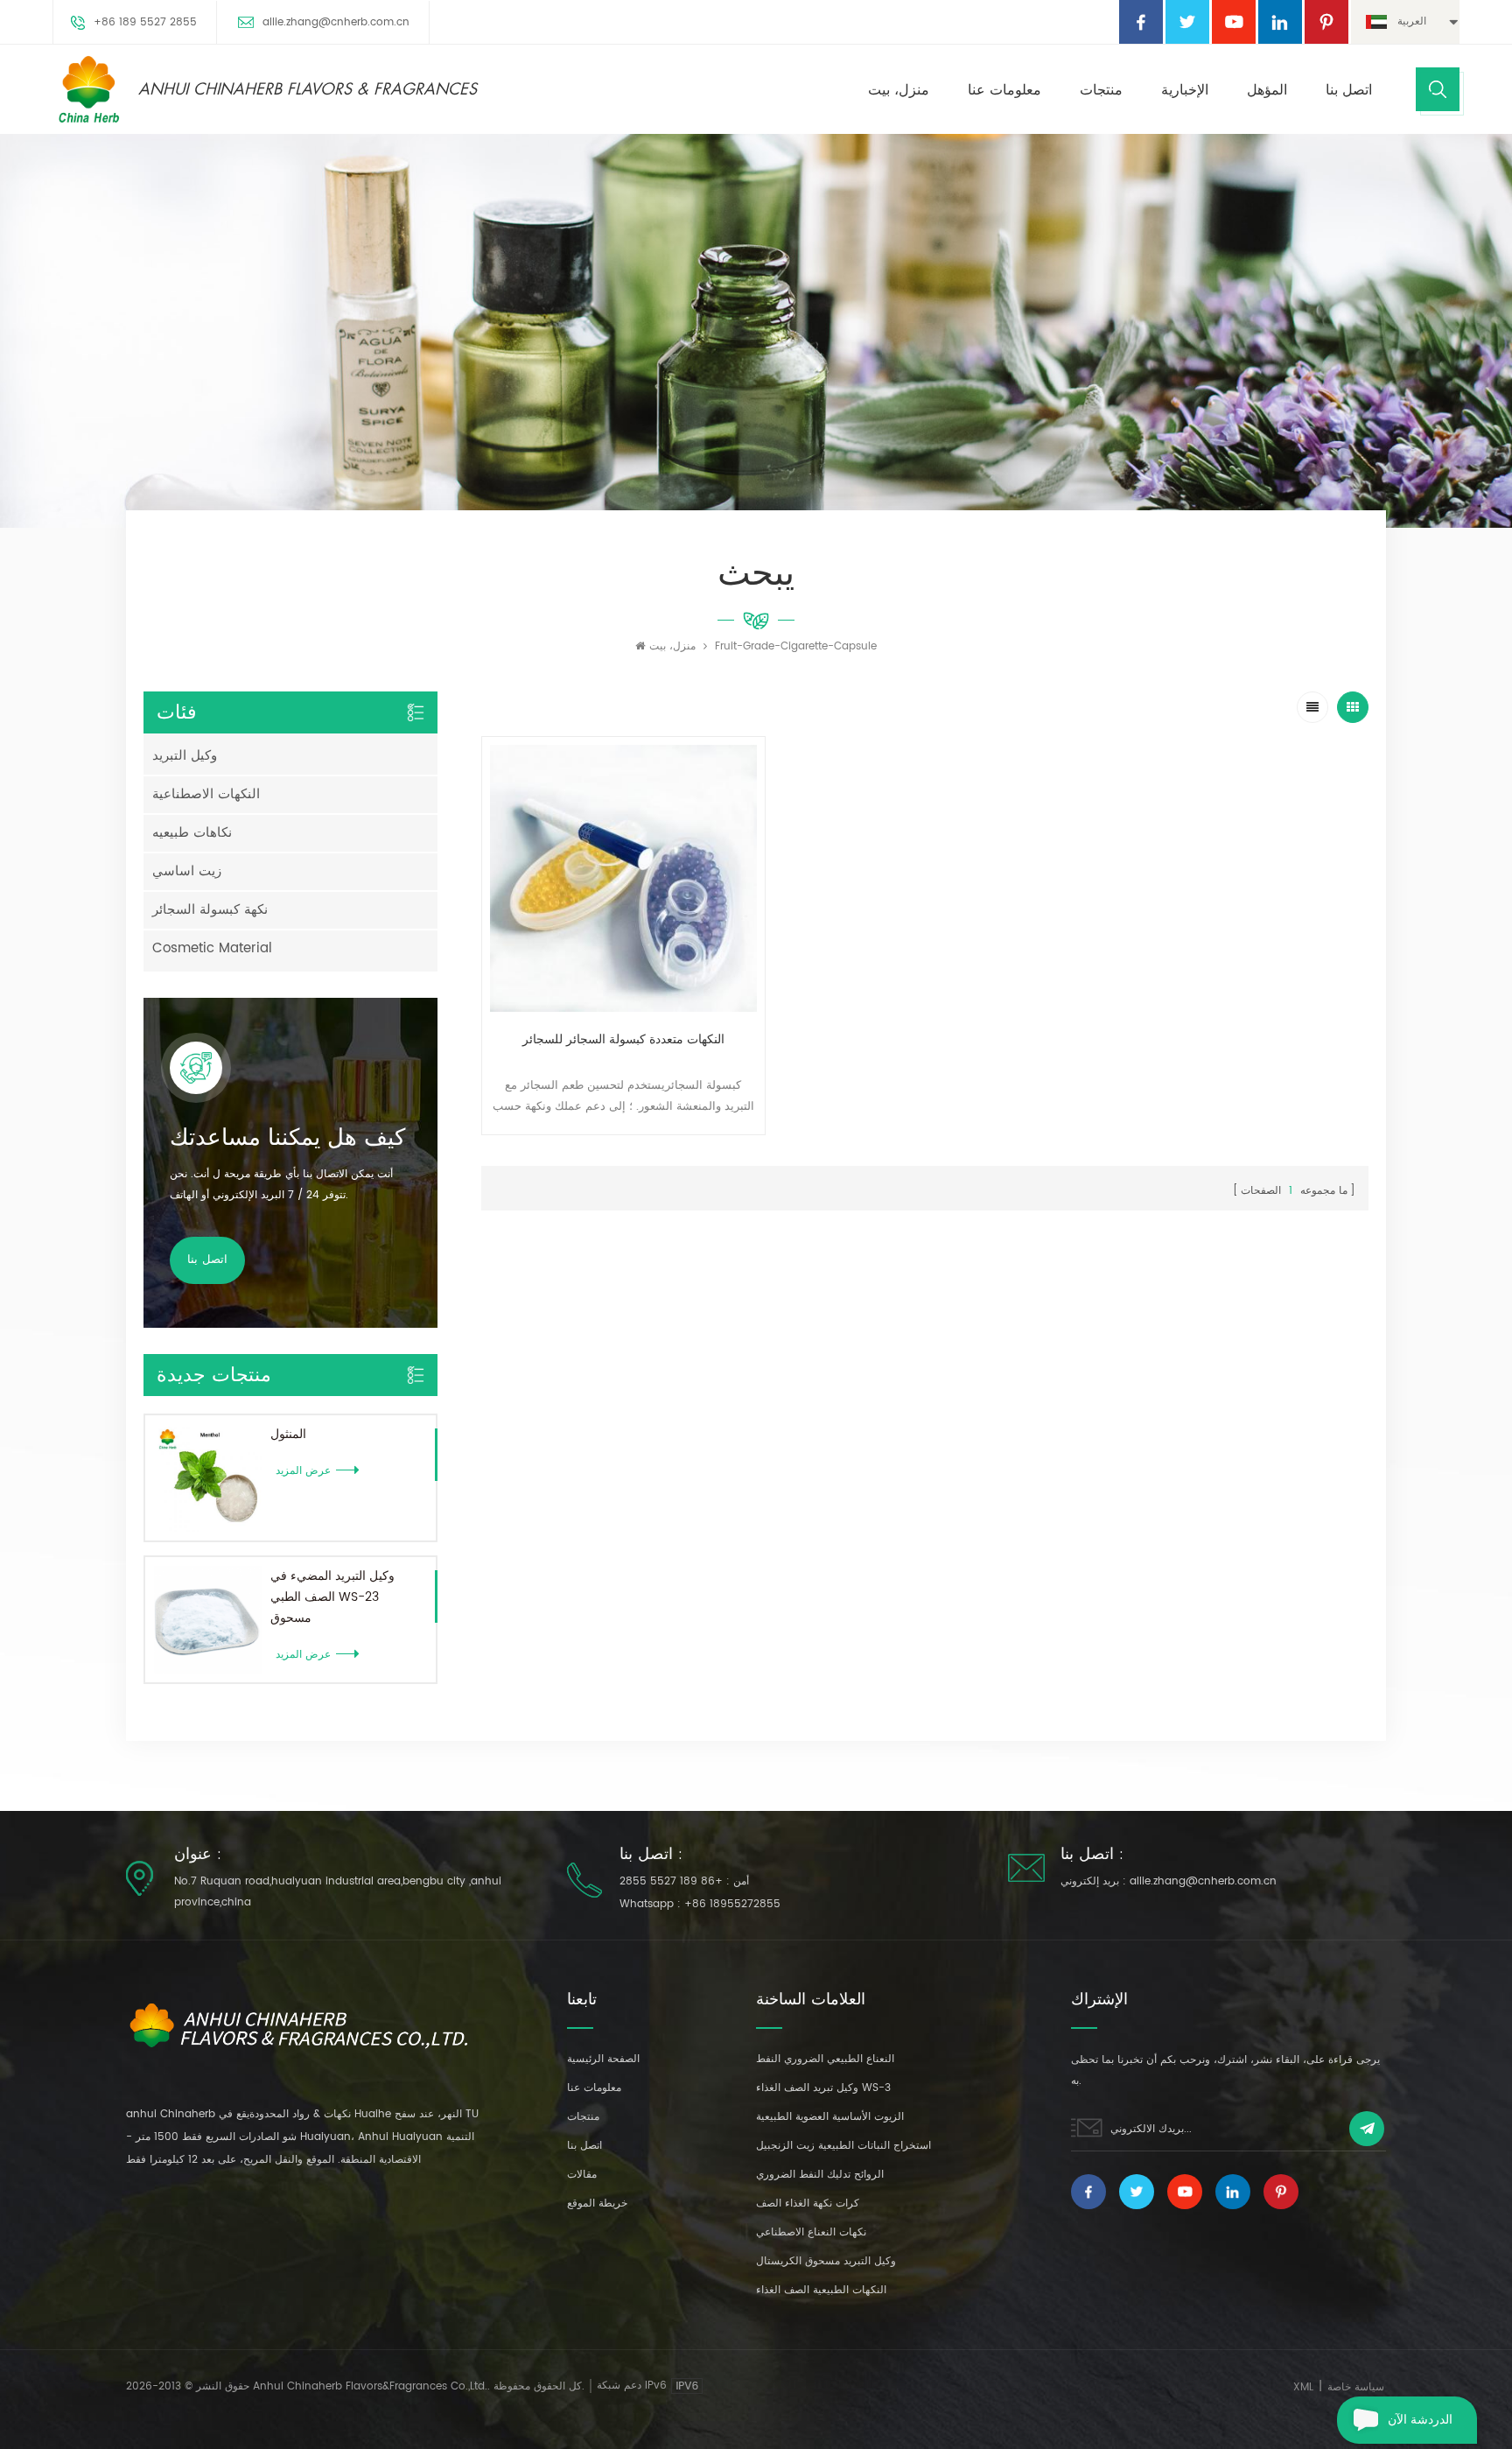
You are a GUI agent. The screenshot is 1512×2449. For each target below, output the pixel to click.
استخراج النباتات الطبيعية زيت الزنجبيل (843, 2146)
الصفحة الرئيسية (603, 2059)
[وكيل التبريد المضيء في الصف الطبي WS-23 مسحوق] (208, 1620)
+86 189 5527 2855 (145, 22)
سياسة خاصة (1356, 2387)
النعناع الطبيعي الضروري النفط (825, 2059)
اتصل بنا (1349, 90)
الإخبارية (1185, 90)
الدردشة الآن (1420, 2420)
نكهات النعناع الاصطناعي (811, 2232)
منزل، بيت (899, 90)
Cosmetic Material (212, 948)
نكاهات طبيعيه (192, 833)
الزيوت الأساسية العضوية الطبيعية (830, 2117)
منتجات (1101, 90)
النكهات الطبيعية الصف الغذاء (821, 2290)
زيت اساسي (187, 871)
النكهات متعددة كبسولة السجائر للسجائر (623, 1039)
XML (1303, 2387)
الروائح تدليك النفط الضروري (820, 2175)
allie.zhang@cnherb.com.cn (336, 22)
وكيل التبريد (185, 756)
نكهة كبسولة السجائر (210, 910)
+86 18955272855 (732, 1904)
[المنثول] (208, 1478)
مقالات (582, 2175)
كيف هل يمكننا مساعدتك (287, 1138)
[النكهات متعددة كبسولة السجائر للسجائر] (623, 878)
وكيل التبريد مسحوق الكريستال (826, 2261)
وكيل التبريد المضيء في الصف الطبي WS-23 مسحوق (332, 1597)
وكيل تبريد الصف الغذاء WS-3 (823, 2088)
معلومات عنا (1004, 90)
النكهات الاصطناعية (206, 794)
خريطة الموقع (597, 2203)
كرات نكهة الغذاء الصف (808, 2203)
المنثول (288, 1434)
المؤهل (1267, 90)
